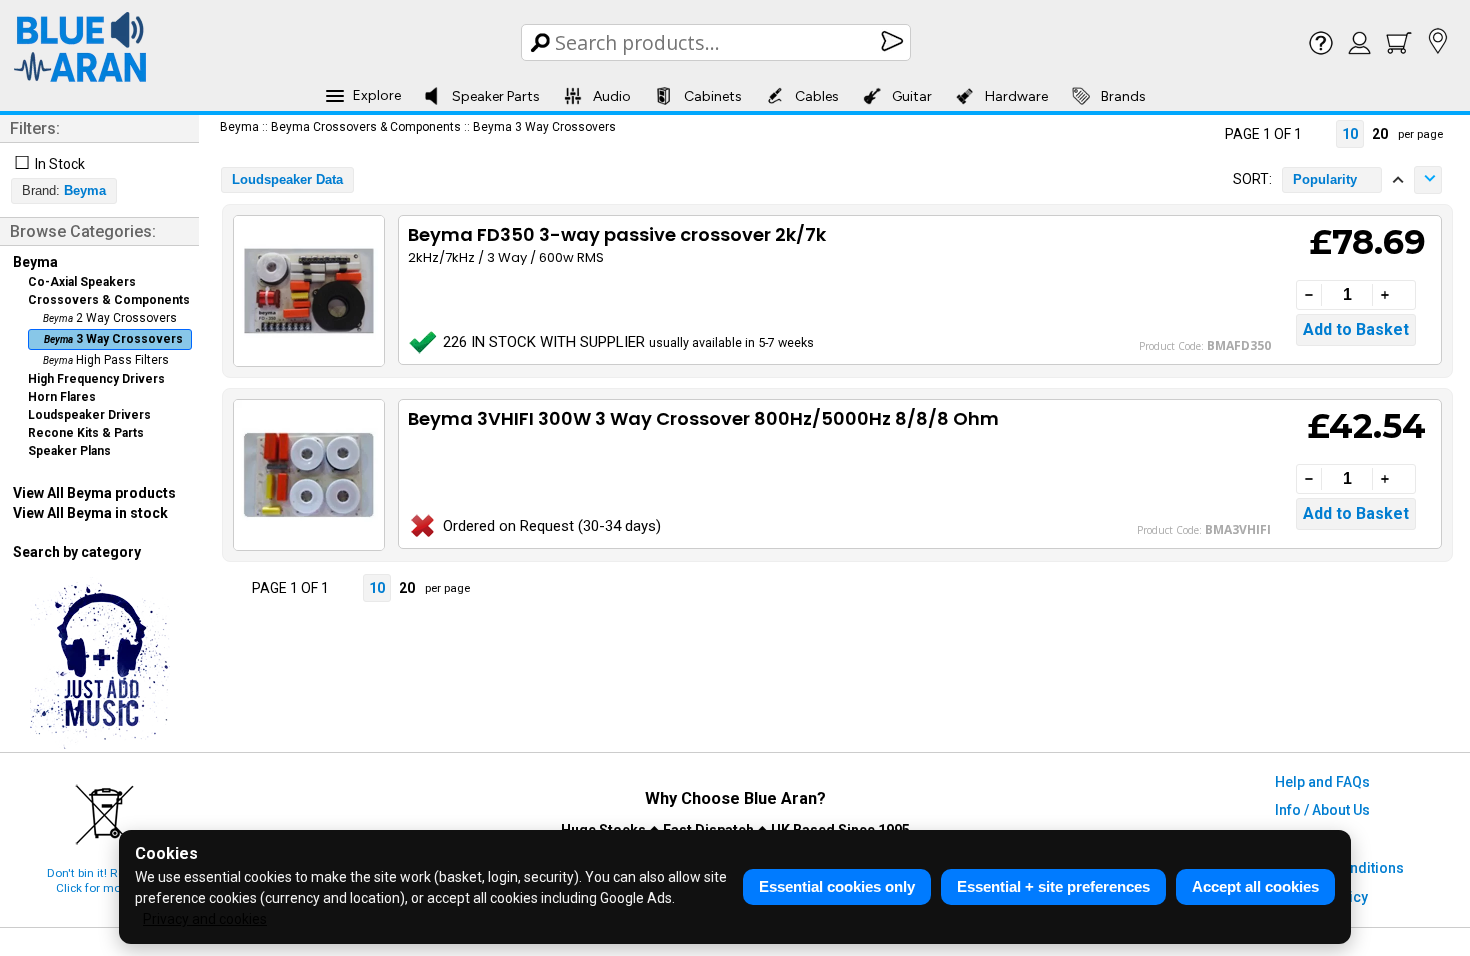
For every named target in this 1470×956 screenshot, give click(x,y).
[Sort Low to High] (1398, 180)
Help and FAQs (1322, 782)
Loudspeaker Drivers (89, 415)
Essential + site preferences (1053, 886)
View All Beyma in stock (90, 513)
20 (1380, 134)
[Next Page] (1320, 134)
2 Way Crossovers (110, 318)
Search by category (77, 552)
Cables (817, 96)
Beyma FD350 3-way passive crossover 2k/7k (617, 234)
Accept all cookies (1255, 886)
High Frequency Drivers (96, 379)
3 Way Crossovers (113, 339)
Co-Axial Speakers (82, 282)
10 (1350, 134)
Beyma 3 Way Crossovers (544, 127)
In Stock (60, 164)
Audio (612, 96)
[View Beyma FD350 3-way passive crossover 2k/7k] (308, 291)
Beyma (35, 262)
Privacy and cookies (205, 919)
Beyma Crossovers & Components (366, 127)
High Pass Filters (106, 360)
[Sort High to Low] (1428, 180)
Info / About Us (1322, 810)
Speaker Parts (496, 96)
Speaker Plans (69, 451)
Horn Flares (62, 397)
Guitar (912, 96)
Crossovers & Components (109, 300)
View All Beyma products (94, 493)
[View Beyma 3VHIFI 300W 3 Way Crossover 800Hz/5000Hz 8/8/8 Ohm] (308, 475)
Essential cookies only (837, 886)
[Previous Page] (1207, 134)
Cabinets (713, 96)
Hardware (1016, 96)
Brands (1123, 96)
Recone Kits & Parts (86, 433)
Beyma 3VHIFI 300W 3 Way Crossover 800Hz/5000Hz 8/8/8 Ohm (703, 418)
